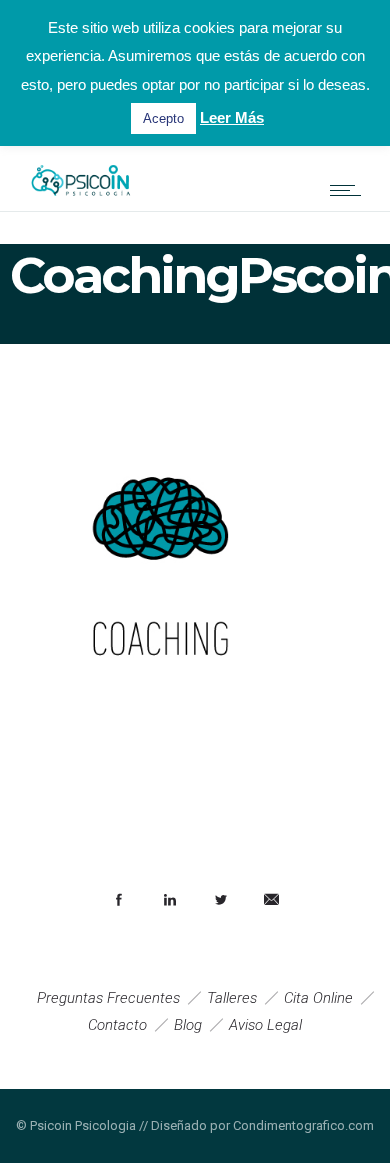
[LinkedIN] (169, 900)
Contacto (117, 1025)
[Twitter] (220, 900)
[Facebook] (118, 900)
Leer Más (232, 117)
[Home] (80, 201)
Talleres (232, 998)
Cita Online (318, 998)
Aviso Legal (265, 1025)
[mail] (271, 900)
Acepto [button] (163, 118)
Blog (188, 1025)
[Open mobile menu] (350, 190)
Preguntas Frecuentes (108, 998)
